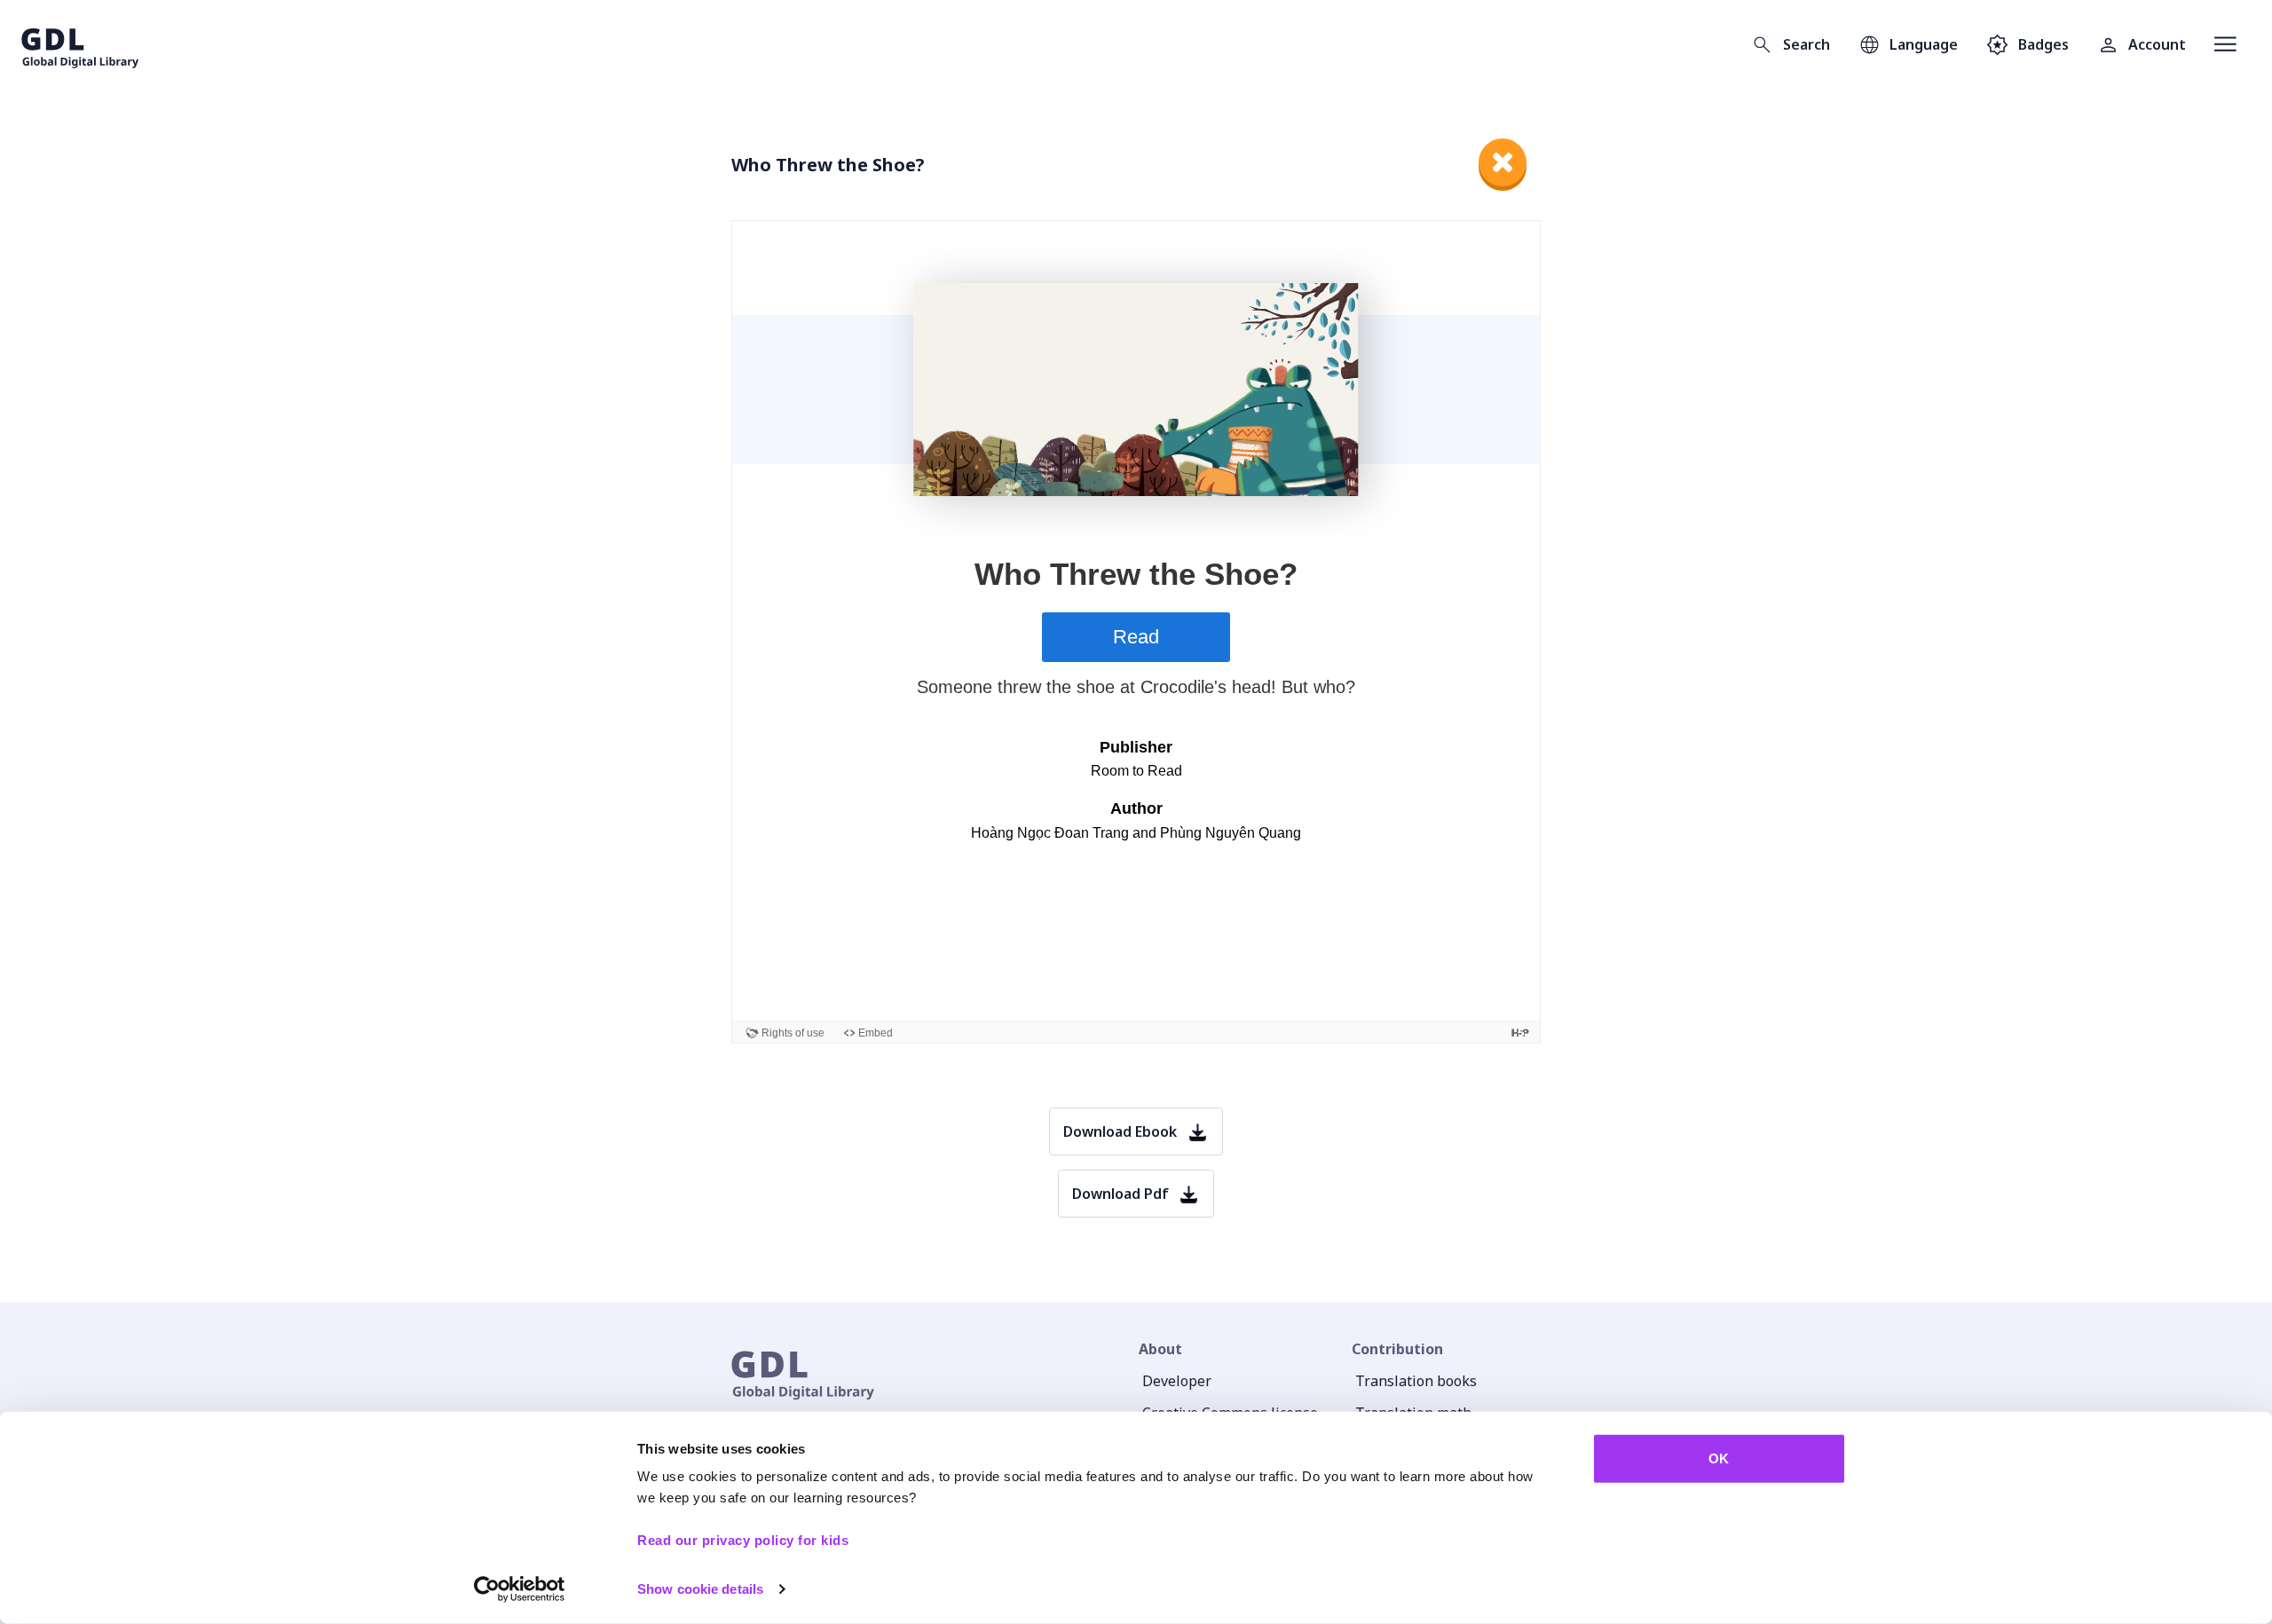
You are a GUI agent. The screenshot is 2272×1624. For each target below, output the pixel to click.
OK (1719, 1458)
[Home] (80, 44)
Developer (1177, 1381)
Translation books (1416, 1381)
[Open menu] (2225, 44)
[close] (1503, 162)
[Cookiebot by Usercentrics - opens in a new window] (520, 1589)
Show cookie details (700, 1589)
